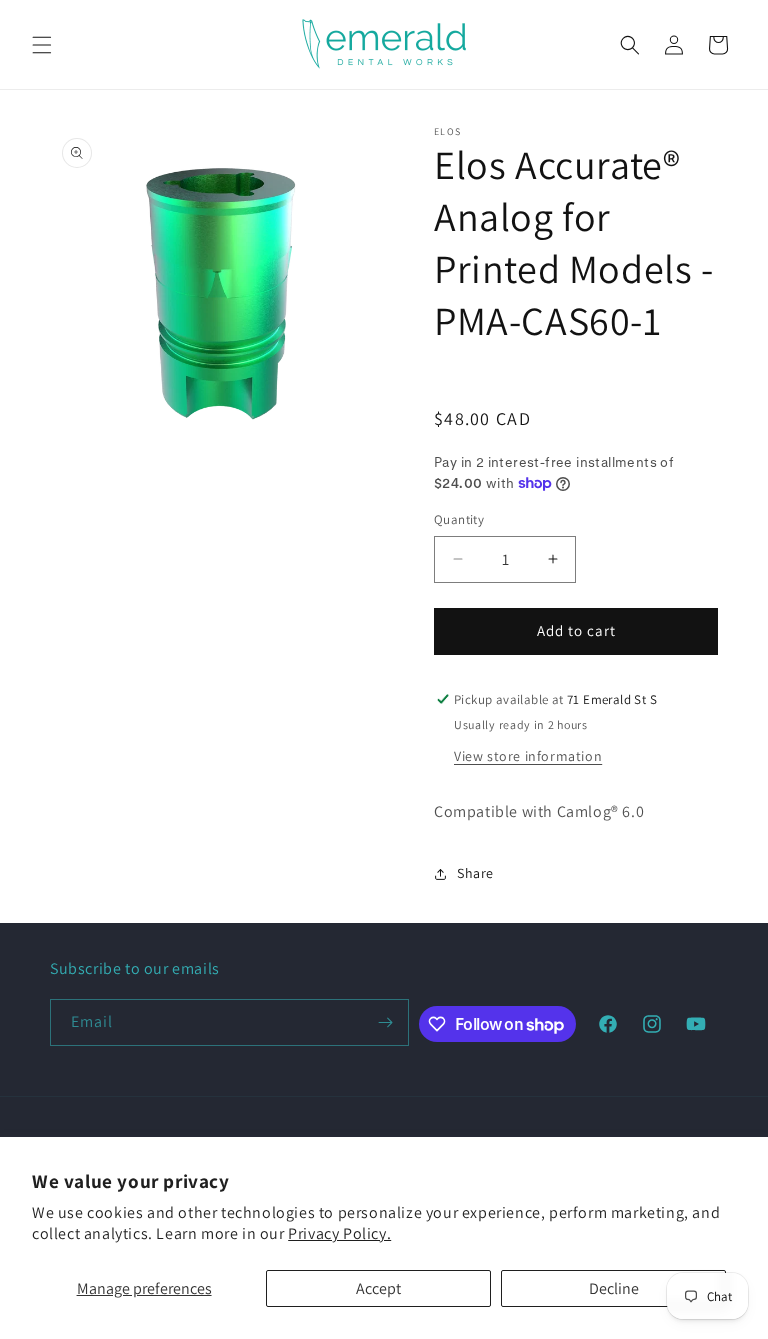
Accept (378, 1288)
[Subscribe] (386, 1022)
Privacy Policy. (339, 1233)
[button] (42, 45)
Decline (614, 1288)
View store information (528, 756)
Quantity (459, 519)
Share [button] (475, 873)
